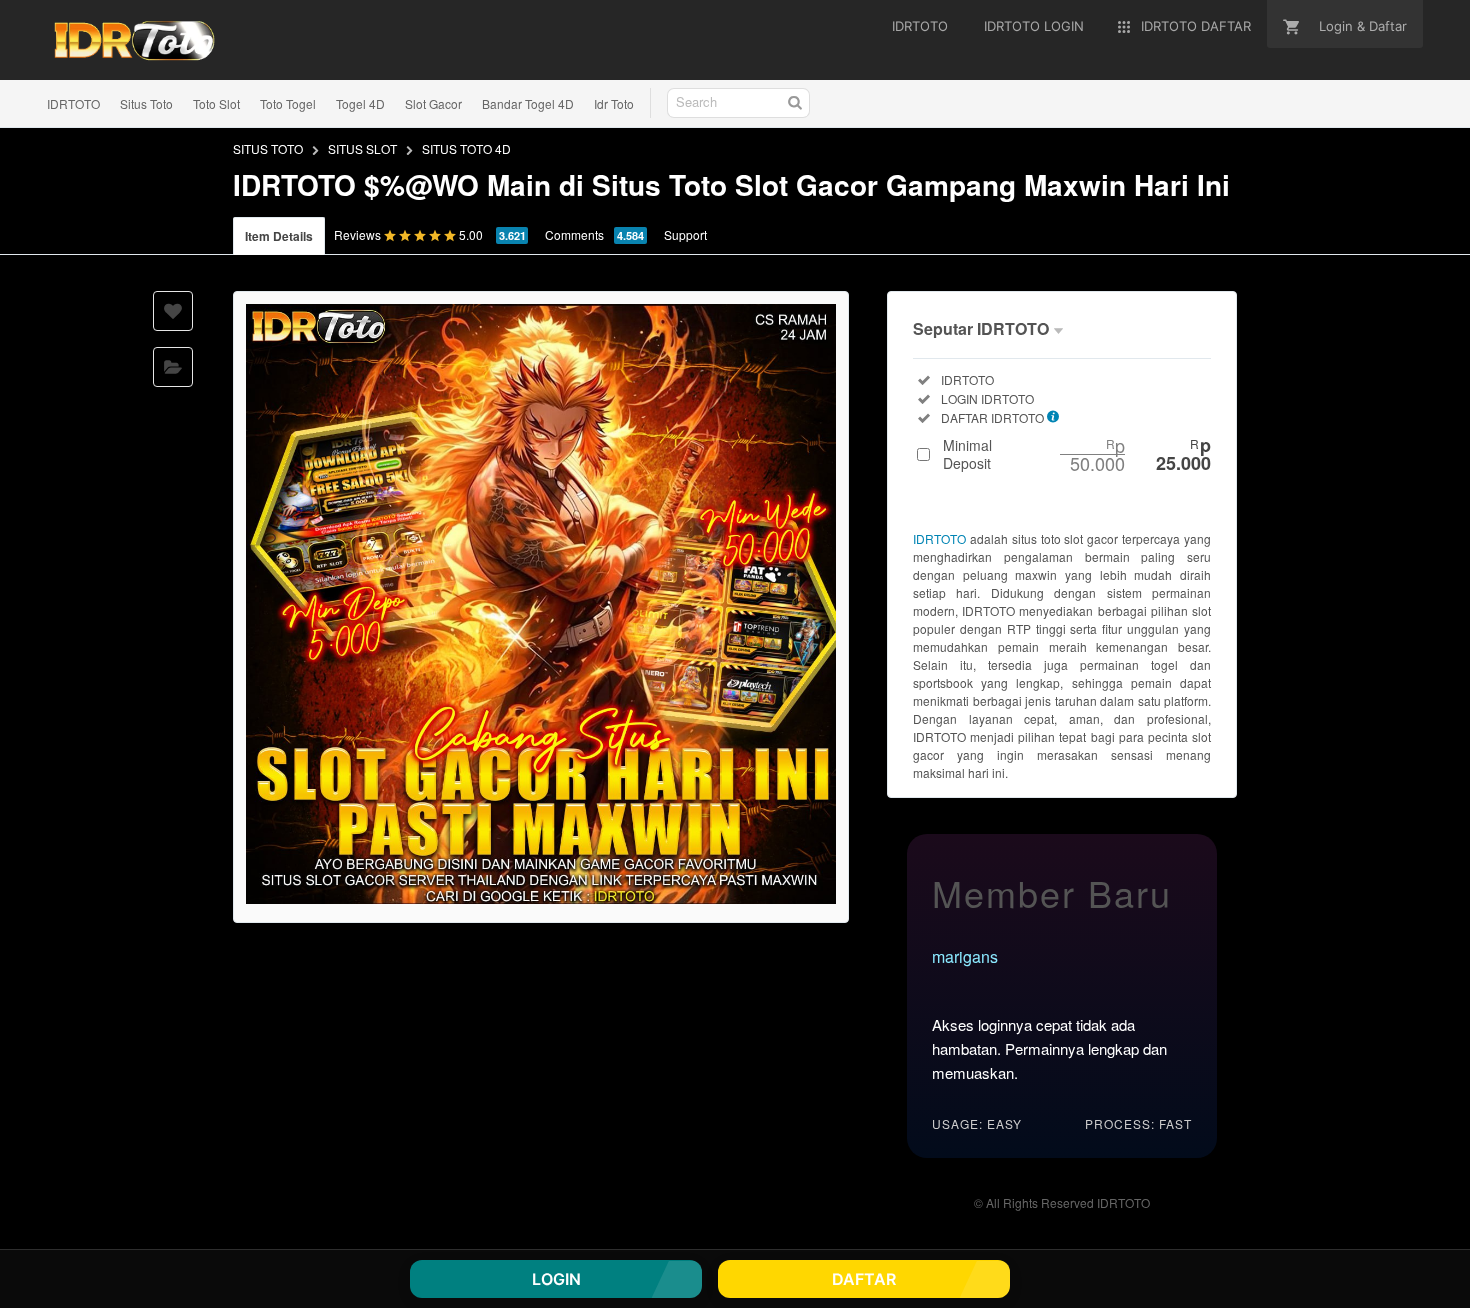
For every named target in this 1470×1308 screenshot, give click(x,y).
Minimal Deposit (1077, 454)
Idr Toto (614, 103)
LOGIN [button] (556, 1279)
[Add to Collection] (173, 367)
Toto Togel (288, 103)
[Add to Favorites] (173, 311)
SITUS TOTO (268, 148)
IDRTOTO (73, 103)
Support (685, 234)
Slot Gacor (433, 103)
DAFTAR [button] (864, 1279)
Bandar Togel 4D (528, 103)
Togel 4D (360, 103)
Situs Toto (146, 103)
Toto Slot (216, 103)
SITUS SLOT (362, 148)
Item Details (279, 236)
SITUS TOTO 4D (466, 148)
